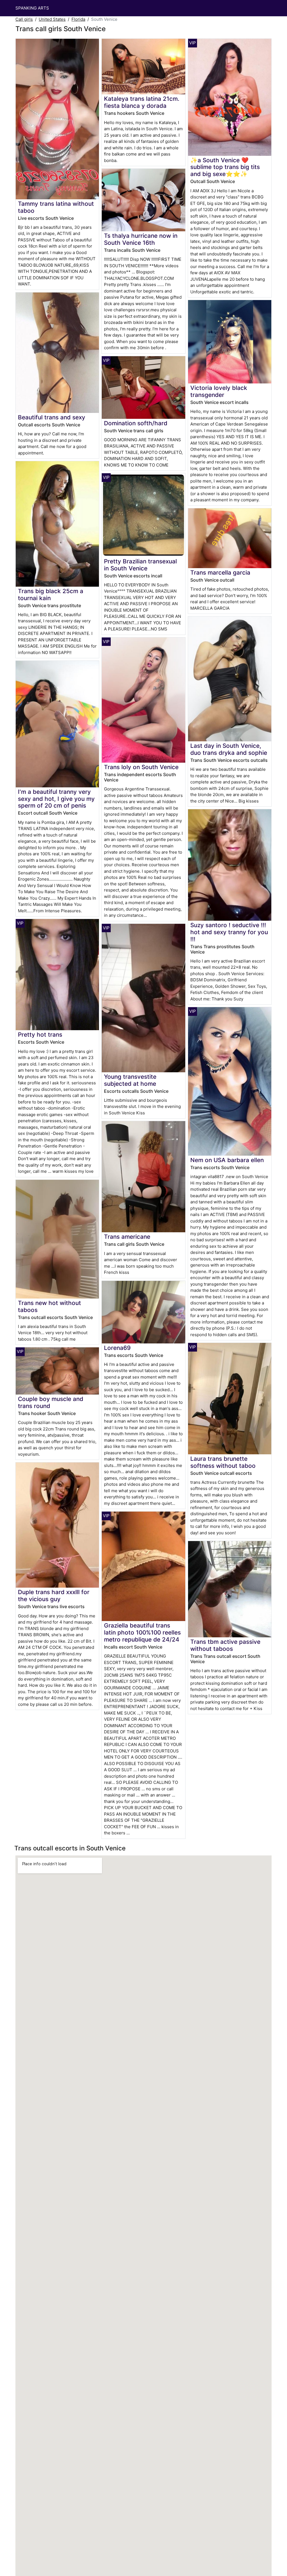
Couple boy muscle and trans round (51, 1402)
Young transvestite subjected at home (130, 1080)
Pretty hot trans (40, 1035)
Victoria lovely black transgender (219, 391)
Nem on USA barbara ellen (227, 1160)
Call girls (24, 19)
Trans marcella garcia (220, 572)
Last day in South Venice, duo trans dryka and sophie (229, 749)
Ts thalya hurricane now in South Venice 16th (141, 239)
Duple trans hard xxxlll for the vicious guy (54, 1596)
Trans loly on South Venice (141, 767)
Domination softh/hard (136, 423)
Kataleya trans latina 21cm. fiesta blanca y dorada (142, 102)
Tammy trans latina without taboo (56, 207)
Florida (78, 19)
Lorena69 (117, 1348)
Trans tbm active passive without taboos (225, 1645)
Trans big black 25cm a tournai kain (51, 595)
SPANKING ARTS (32, 8)
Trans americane (127, 1237)
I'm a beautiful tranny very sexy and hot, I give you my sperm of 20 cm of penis (56, 799)
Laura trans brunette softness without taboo (223, 1462)
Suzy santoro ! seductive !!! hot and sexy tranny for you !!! (229, 932)
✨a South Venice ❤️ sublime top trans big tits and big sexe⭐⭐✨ (225, 167)
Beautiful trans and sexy (52, 417)
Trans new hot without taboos (49, 1306)
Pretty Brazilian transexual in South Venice (140, 565)
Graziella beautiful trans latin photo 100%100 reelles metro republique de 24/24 (142, 1632)
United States (52, 19)
